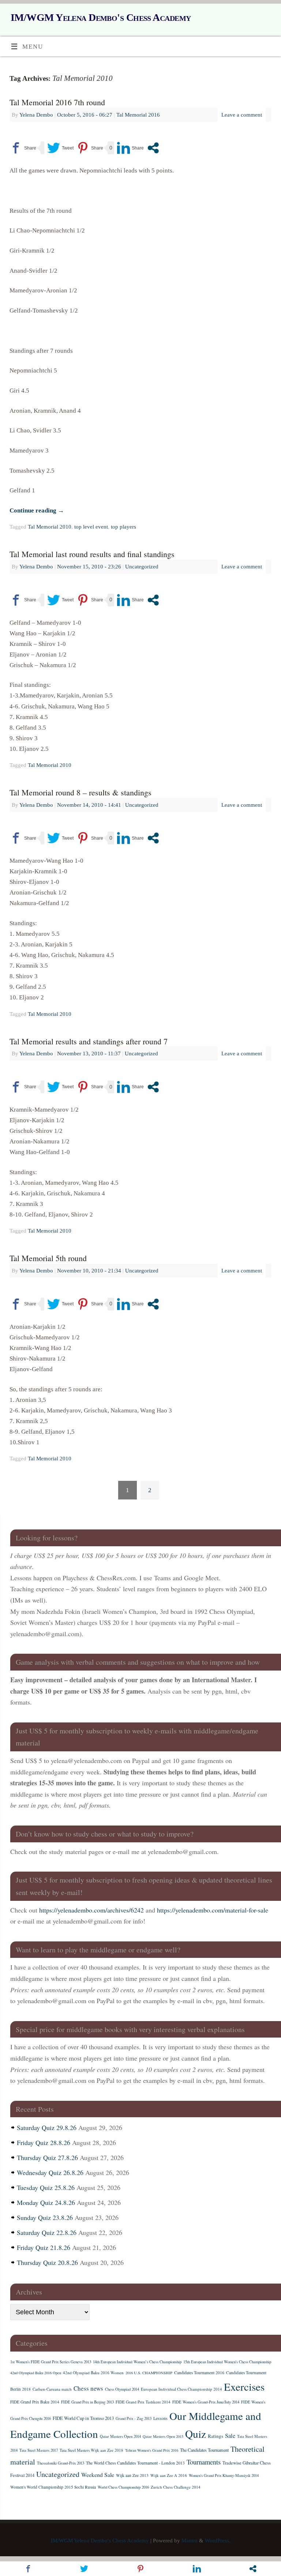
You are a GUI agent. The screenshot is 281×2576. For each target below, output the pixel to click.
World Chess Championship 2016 (123, 2487)
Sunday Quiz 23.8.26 (45, 2217)
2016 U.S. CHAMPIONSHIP (149, 2373)
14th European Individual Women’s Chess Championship (137, 2362)
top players (123, 527)
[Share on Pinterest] (90, 148)
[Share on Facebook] (23, 148)
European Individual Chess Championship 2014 (181, 2389)
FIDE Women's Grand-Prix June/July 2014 (206, 2402)
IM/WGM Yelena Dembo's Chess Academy (101, 17)
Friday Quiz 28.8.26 (44, 2142)
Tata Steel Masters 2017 (39, 2450)
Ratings (216, 2436)
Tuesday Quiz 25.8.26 (46, 2187)
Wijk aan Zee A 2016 (169, 2475)
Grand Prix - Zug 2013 (134, 2418)
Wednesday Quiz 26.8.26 (50, 2172)
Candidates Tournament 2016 (199, 2373)
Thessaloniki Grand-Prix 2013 (61, 2463)
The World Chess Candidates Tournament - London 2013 (135, 2463)
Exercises (244, 2386)
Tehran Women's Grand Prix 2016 (152, 2450)
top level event (91, 527)
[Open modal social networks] (153, 148)
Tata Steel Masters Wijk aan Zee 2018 (91, 2450)
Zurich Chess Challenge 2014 (176, 2487)
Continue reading (37, 510)
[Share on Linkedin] (130, 148)
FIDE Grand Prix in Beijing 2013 (87, 2402)
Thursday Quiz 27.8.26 (47, 2157)
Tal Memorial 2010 (50, 527)
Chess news (88, 2388)
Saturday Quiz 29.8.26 (47, 2127)
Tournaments (204, 2462)
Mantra (190, 2540)
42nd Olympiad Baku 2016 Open (36, 2373)
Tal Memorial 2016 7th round (57, 102)
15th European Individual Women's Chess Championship (227, 2362)
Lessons (160, 2418)
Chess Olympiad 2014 (122, 2389)
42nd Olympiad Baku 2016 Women (93, 2373)
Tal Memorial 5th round (48, 1258)
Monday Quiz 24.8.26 (46, 2202)
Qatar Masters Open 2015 (163, 2436)
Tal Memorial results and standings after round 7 (89, 1041)
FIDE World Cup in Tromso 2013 (83, 2418)
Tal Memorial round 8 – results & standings (80, 792)
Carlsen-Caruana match (52, 2389)
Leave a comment (242, 115)
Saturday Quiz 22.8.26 (47, 2232)
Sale (230, 2436)
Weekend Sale (98, 2475)
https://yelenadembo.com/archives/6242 (91, 1910)
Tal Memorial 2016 (138, 115)
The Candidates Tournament (204, 2450)
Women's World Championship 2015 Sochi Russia (53, 2487)
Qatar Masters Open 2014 (120, 2436)
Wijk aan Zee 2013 (132, 2475)
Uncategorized (142, 566)
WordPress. (218, 2540)
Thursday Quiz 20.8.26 (47, 2262)
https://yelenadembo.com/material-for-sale (213, 1910)
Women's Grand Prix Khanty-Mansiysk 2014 (224, 2475)
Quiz (196, 2434)
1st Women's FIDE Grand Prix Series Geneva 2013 (51, 2362)
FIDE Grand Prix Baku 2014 (35, 2402)
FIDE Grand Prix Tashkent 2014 (143, 2402)
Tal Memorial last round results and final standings (92, 554)
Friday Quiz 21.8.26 (44, 2247)
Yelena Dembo (36, 115)
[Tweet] (60, 148)
